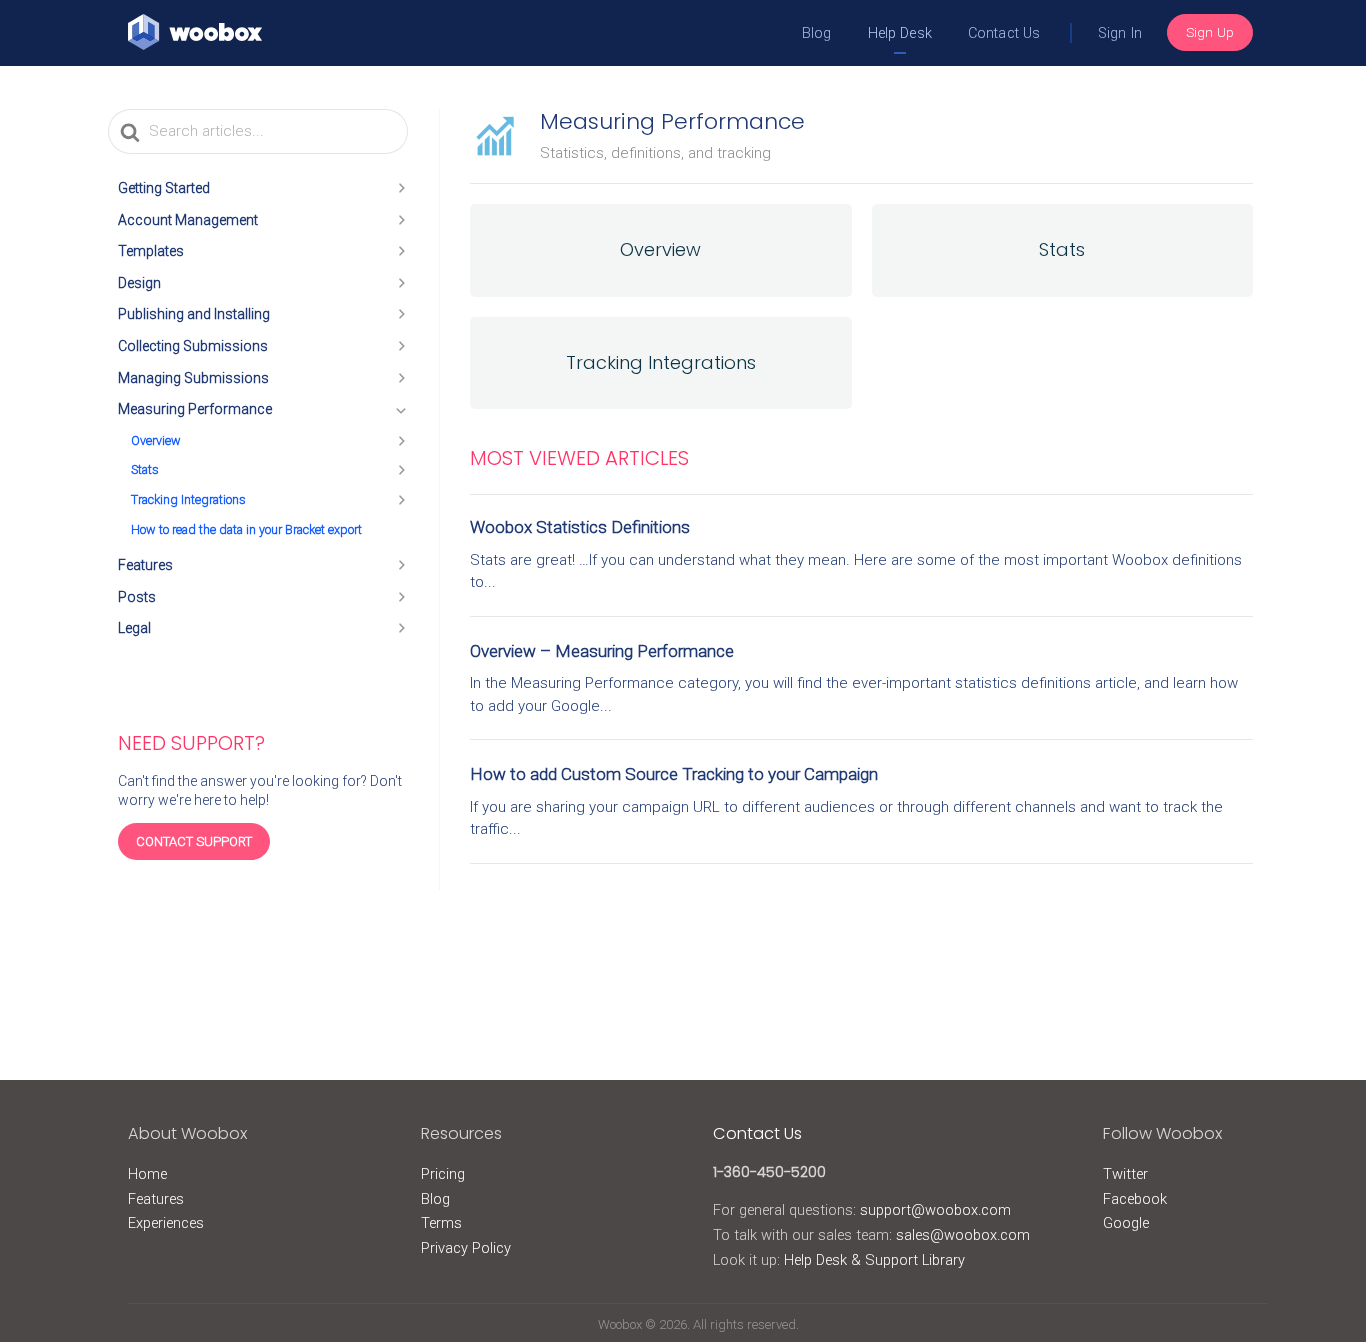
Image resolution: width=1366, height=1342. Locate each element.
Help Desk (900, 33)
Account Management (188, 220)
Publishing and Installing (194, 314)
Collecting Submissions (193, 346)
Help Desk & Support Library (874, 1260)
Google (1126, 1223)
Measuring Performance (195, 409)
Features (145, 565)
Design (139, 283)
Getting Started (164, 188)
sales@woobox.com (963, 1235)
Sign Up (1210, 32)
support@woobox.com (935, 1210)
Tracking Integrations (188, 499)
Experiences (166, 1223)
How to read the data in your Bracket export (246, 529)
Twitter (1125, 1174)
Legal (134, 628)
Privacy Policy (466, 1248)
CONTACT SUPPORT (194, 841)
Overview (156, 440)
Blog (817, 33)
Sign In (1120, 33)
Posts (137, 597)
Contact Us (1004, 33)
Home (147, 1174)
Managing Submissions (193, 378)
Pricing (443, 1174)
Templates (151, 251)
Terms (441, 1223)
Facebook (1135, 1199)
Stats (145, 469)
